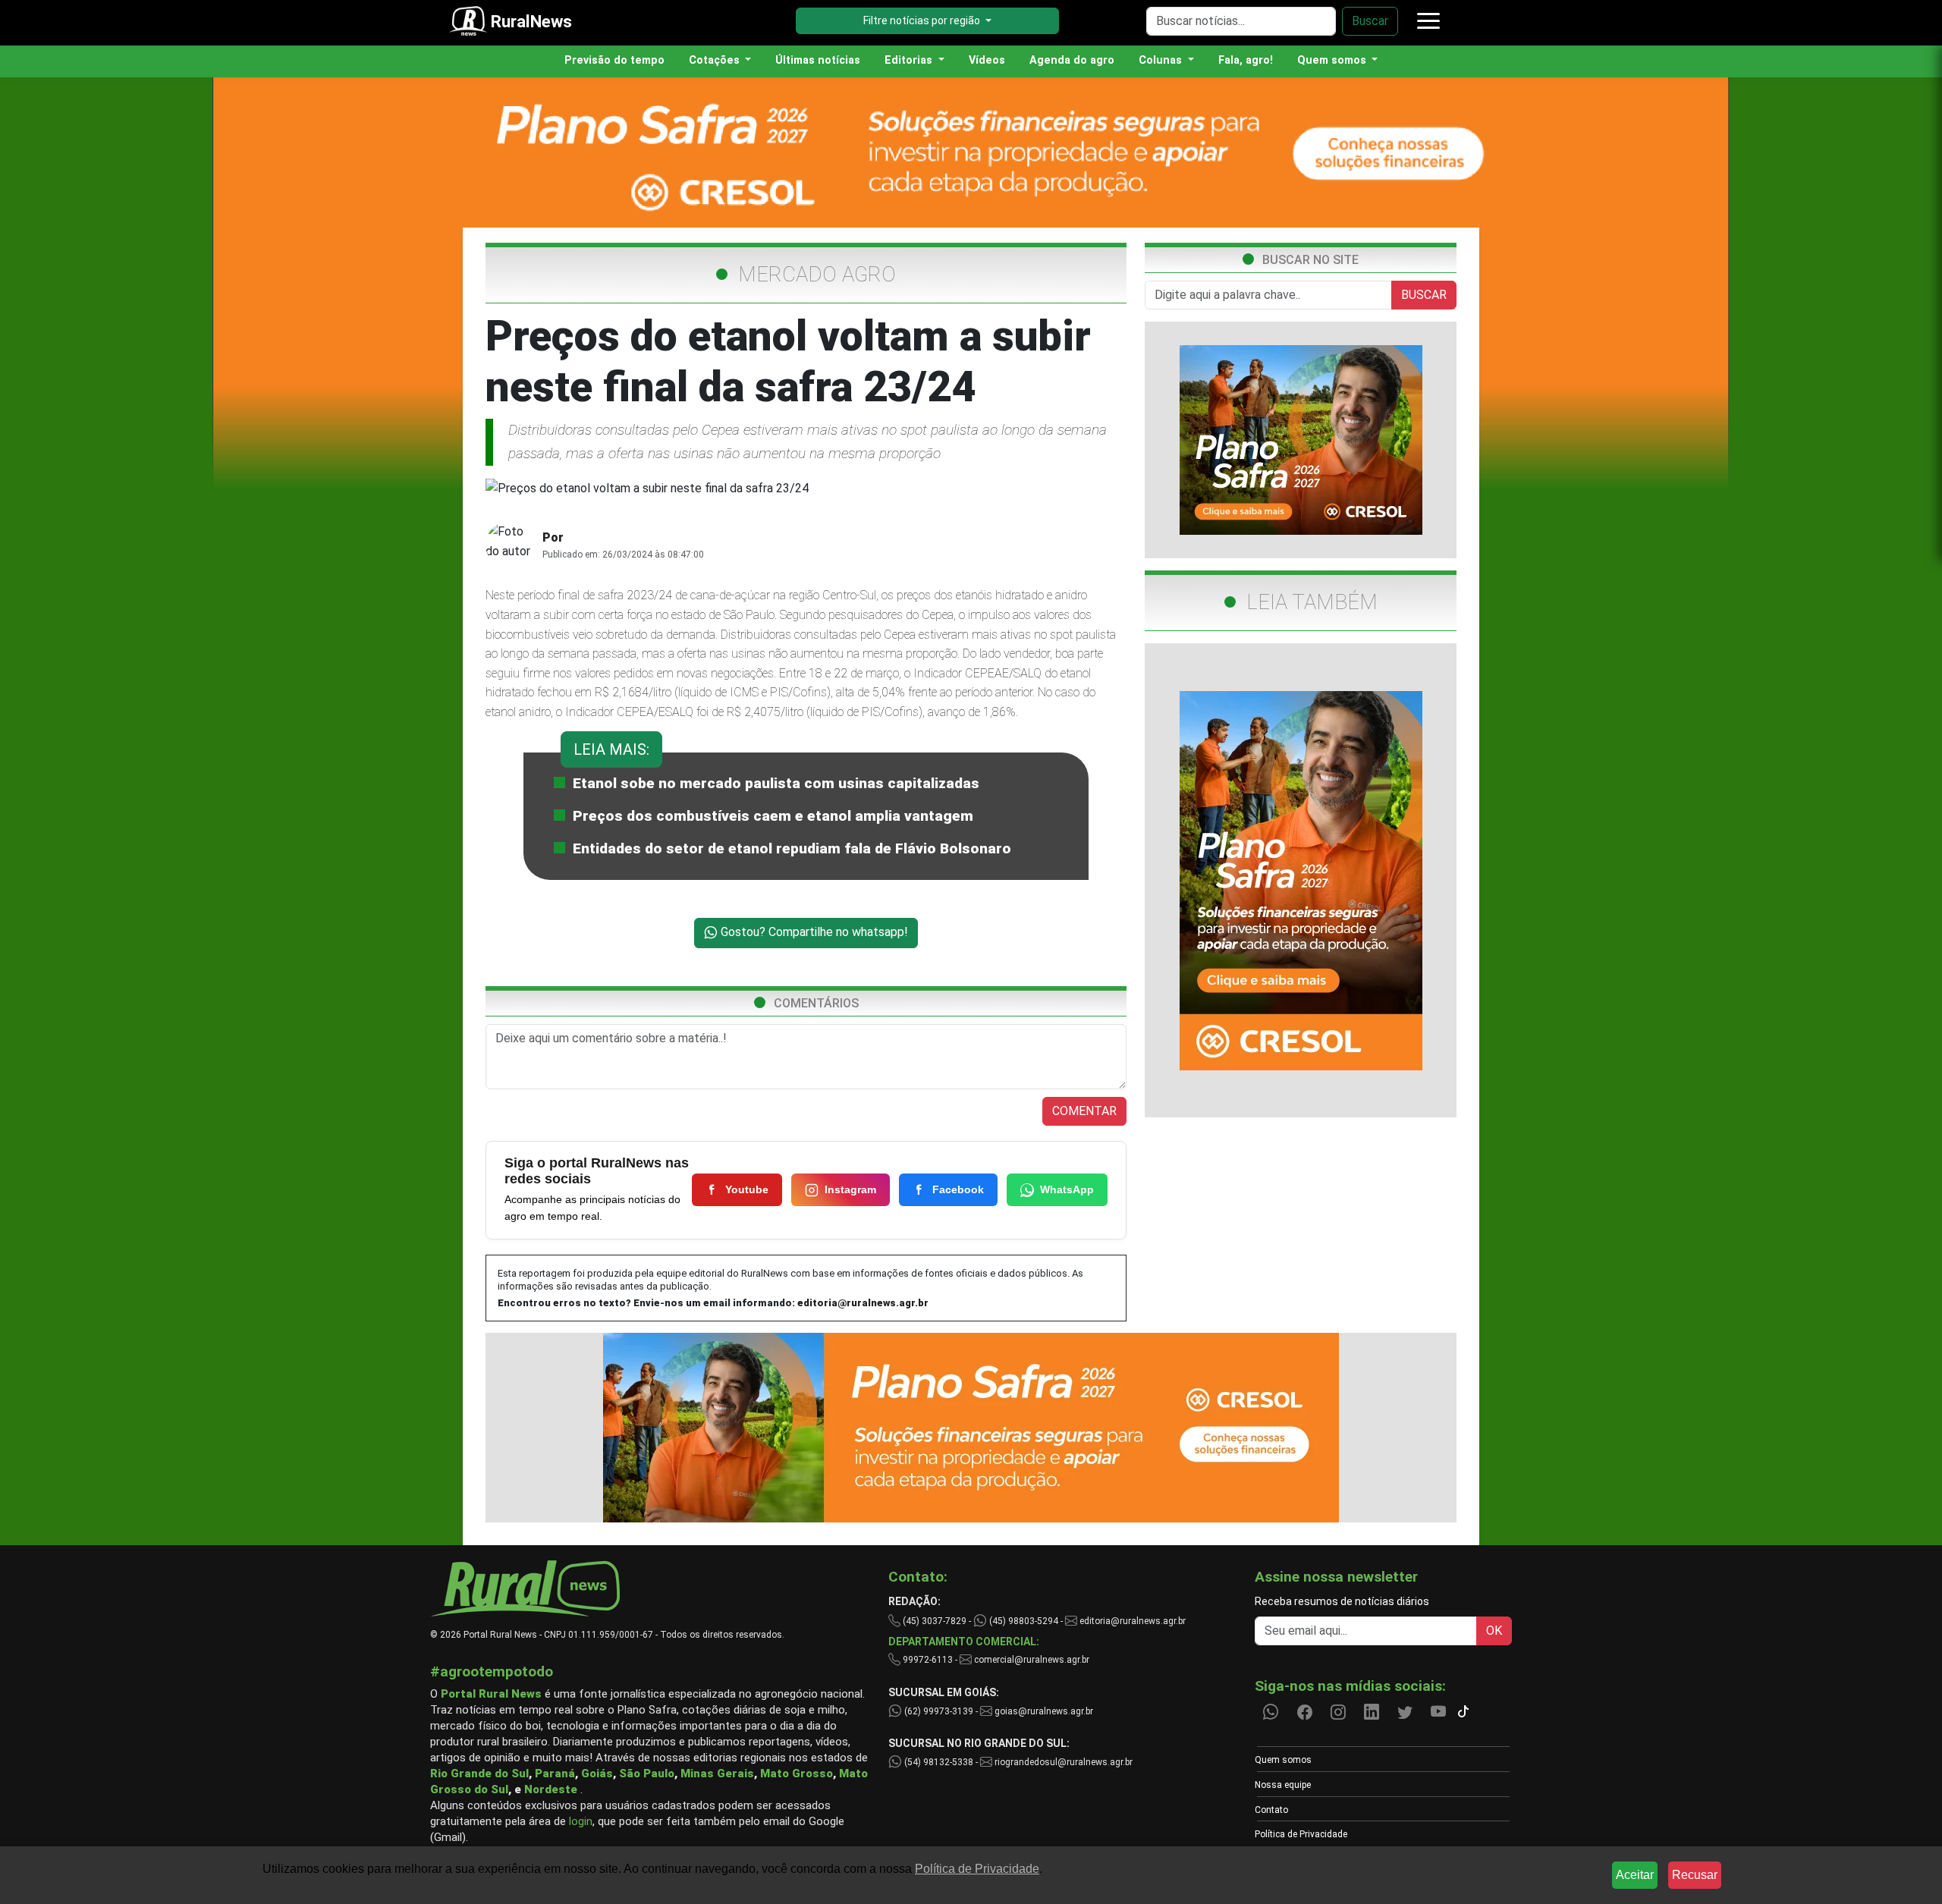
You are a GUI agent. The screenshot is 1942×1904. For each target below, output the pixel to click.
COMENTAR (1084, 1111)
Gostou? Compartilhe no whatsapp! (813, 932)
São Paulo (647, 1774)
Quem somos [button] (1333, 60)
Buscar (1370, 21)
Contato (1271, 1810)
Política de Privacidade (1301, 1834)
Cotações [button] (716, 60)
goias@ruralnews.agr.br (1043, 1711)
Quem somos (1283, 1760)
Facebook (958, 1189)
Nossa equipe (1283, 1785)
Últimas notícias (818, 60)
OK (1494, 1631)
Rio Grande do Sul (479, 1774)
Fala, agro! (1246, 60)
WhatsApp (1067, 1189)
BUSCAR (1424, 295)
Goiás (597, 1774)
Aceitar (1635, 1875)
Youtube (747, 1189)
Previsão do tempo (614, 60)
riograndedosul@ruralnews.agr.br (1062, 1762)
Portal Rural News (491, 1694)
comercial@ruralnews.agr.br (1032, 1660)
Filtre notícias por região (923, 20)
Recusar (1695, 1875)
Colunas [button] (1162, 60)
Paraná (555, 1774)
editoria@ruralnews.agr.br (863, 1303)
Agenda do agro (1072, 60)
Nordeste (551, 1789)
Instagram (850, 1189)
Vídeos (987, 60)
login (581, 1821)
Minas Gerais (717, 1774)
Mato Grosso (797, 1774)
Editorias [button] (910, 60)
